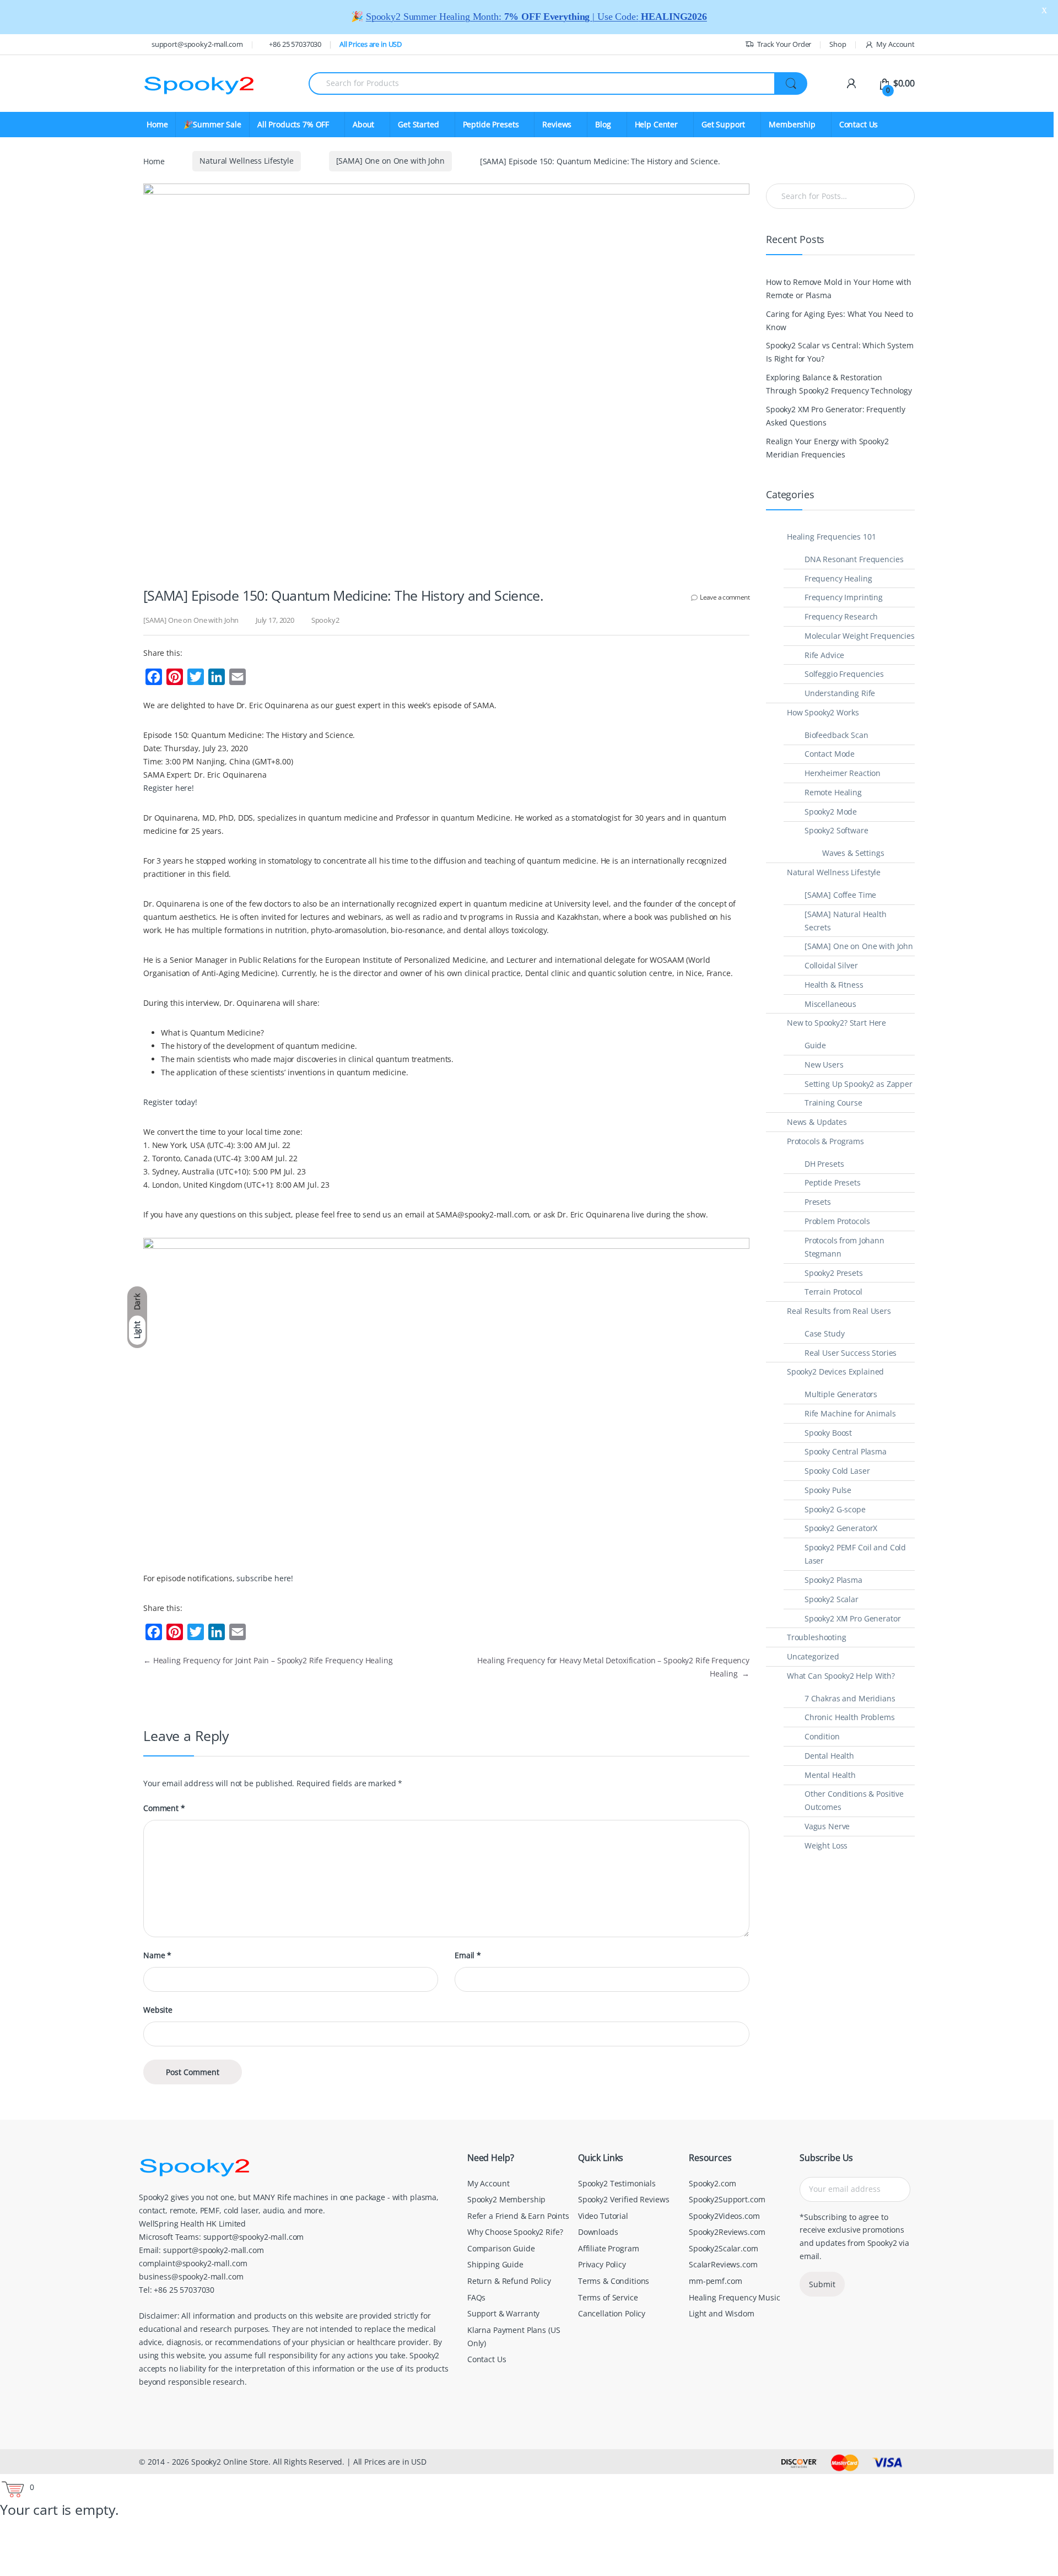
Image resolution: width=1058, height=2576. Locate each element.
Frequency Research (841, 616)
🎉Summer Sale (212, 124)
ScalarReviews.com (723, 2264)
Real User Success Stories (851, 1353)
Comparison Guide (501, 2248)
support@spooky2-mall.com (197, 44)
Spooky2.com (712, 2183)
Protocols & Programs (825, 1141)
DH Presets (824, 1164)
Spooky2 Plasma (833, 1580)
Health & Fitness (834, 985)
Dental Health (829, 1756)
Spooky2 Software (836, 830)
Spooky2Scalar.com (724, 2248)
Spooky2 (325, 620)
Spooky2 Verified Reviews (624, 2199)
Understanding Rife (840, 693)
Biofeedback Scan (836, 735)
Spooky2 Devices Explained (836, 1371)
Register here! (169, 788)
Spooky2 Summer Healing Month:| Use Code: (536, 17)
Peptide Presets (833, 1182)
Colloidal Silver (831, 965)
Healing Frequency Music (735, 2297)
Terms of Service (608, 2297)
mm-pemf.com (715, 2281)
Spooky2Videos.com (724, 2216)
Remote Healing (833, 792)
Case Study (825, 1333)
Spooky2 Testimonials (617, 2183)
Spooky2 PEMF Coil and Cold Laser (855, 1554)
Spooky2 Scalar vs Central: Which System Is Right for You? (840, 352)
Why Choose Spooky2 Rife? (515, 2232)
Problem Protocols (837, 1221)
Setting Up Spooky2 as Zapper (859, 1084)
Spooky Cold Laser (837, 1471)
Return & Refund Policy (509, 2281)
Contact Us (859, 124)
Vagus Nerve (827, 1826)
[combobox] (542, 83)
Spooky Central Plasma (846, 1451)
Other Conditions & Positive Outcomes (854, 1800)
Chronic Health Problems (850, 1717)
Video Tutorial (603, 2216)
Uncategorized (813, 1656)
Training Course (833, 1103)
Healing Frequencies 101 (832, 537)
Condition (822, 1736)
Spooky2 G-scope (835, 1509)
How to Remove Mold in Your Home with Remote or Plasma (839, 289)
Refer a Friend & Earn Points (518, 2216)
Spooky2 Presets (834, 1273)
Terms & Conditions (614, 2281)
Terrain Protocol (833, 1292)
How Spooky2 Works (823, 712)
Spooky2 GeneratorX (841, 1528)
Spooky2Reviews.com (727, 2232)
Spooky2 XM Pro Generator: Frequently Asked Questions (836, 416)
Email (468, 1955)
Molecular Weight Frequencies (860, 636)
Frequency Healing (838, 578)
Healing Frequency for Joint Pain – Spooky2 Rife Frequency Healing (268, 1660)
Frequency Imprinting (844, 597)
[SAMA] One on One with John (390, 161)
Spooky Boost (828, 1433)
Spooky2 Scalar (832, 1599)
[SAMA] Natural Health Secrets (846, 921)
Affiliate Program (609, 2248)
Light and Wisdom (722, 2313)
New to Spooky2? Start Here (836, 1023)
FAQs (476, 2297)
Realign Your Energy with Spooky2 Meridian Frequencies (827, 448)
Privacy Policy (602, 2264)
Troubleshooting (817, 1637)
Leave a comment (725, 597)
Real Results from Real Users (839, 1311)
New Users (824, 1065)
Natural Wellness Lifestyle (246, 161)
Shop (838, 44)
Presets (818, 1202)
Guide (815, 1045)
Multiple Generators (841, 1394)
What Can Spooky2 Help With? (841, 1676)
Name (157, 1955)
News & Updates (817, 1122)
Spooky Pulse (828, 1490)
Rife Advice (824, 655)
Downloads (598, 2232)
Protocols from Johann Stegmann (844, 1247)
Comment (164, 1808)
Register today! (170, 1102)
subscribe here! (265, 1578)
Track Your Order (784, 44)
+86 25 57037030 (295, 44)
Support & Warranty (503, 2313)
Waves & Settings (853, 853)
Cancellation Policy (612, 2313)
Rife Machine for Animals (850, 1413)
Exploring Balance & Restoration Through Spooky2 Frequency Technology (839, 384)
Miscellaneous (830, 1004)
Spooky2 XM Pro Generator (853, 1618)
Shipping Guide (495, 2264)
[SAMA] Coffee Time (840, 895)
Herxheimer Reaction (843, 773)
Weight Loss (826, 1845)
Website (158, 2010)
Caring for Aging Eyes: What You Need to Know (840, 320)
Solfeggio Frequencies (844, 674)
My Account (895, 44)
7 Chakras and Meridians (850, 1698)
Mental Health (830, 1775)
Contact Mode (830, 754)
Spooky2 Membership (506, 2199)
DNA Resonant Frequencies (854, 559)
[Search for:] (840, 196)
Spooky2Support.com (727, 2199)
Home (157, 124)
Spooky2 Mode (831, 812)
